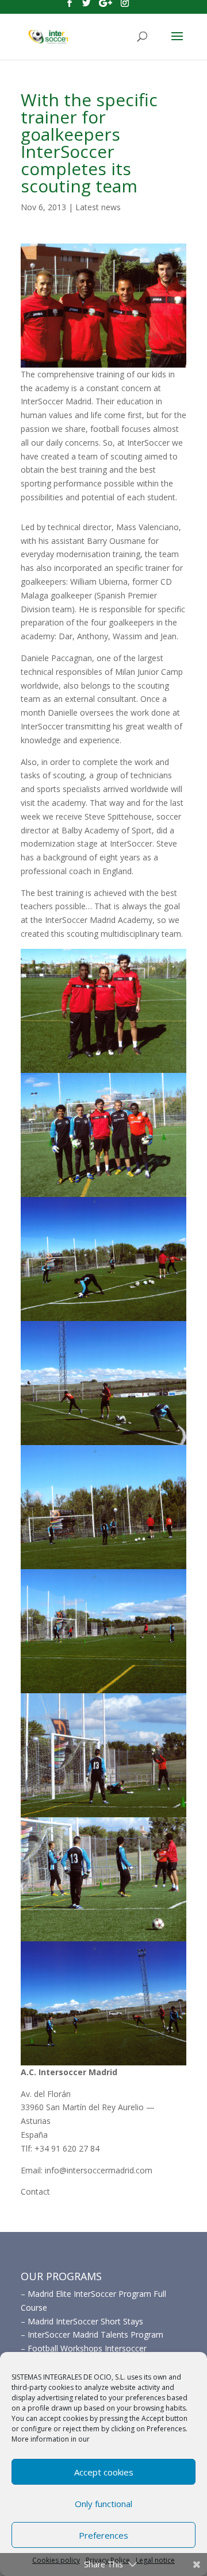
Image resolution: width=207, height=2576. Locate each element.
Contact (35, 2191)
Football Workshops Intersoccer (87, 2348)
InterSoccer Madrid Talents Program (95, 2334)
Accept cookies (104, 2472)
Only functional (103, 2504)
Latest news (98, 207)
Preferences (103, 2535)
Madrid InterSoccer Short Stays (85, 2321)
